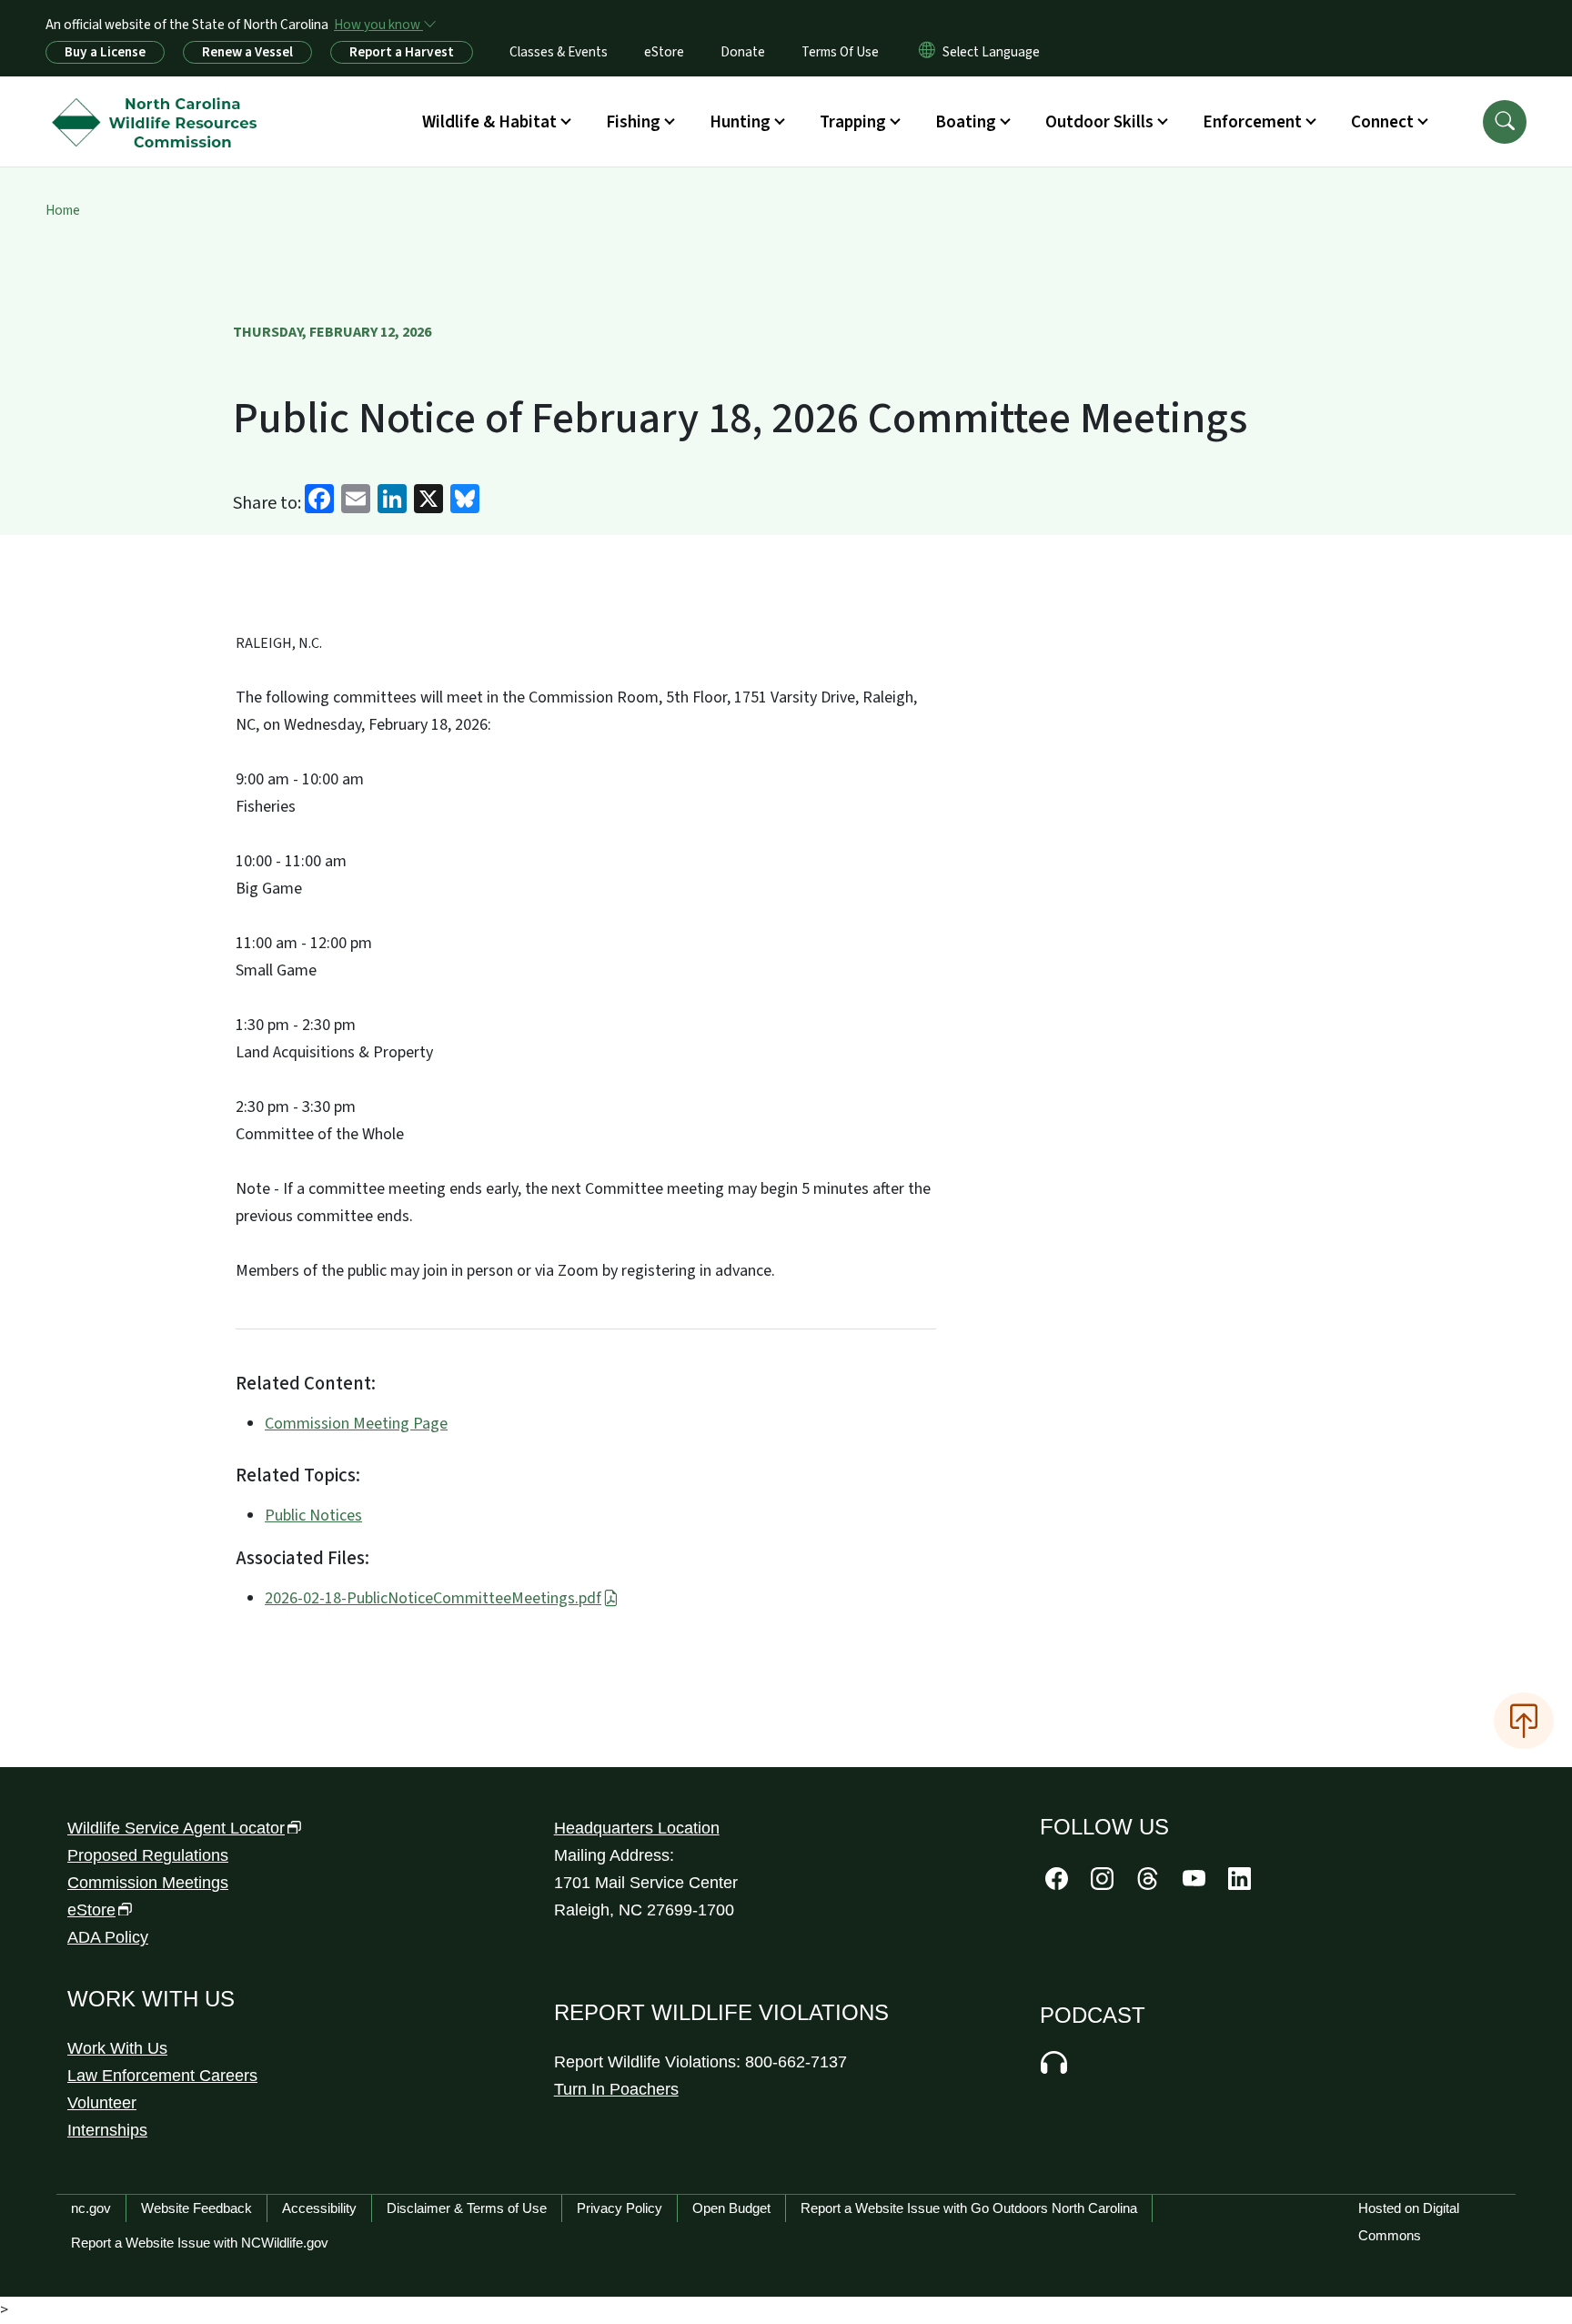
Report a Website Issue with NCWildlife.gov (200, 2243)
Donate (743, 52)
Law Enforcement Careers (162, 2076)
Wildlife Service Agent (176, 1828)
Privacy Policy (620, 2208)
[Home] (159, 101)
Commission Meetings (148, 1883)
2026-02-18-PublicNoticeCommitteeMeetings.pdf (433, 1598)
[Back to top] (1524, 1721)
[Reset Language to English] (927, 52)
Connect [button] (1382, 122)
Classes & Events (559, 52)
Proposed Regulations (148, 1855)
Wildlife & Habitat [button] (489, 122)
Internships (107, 2130)
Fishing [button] (633, 122)
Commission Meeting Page (356, 1424)
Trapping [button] (853, 122)
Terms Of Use (840, 52)
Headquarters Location (637, 1828)
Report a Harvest (402, 52)
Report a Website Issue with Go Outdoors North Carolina (969, 2208)
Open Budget (731, 2208)
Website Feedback (196, 2208)
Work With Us (117, 2048)
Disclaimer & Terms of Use (467, 2208)
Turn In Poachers (616, 2089)
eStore (664, 52)
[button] (1505, 122)
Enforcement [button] (1252, 122)
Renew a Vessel (247, 52)
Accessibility (319, 2208)
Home (63, 210)
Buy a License (105, 52)
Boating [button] (966, 122)
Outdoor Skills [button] (1099, 122)
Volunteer (102, 2103)
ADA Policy (108, 1937)
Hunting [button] (740, 122)
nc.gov (91, 2208)
